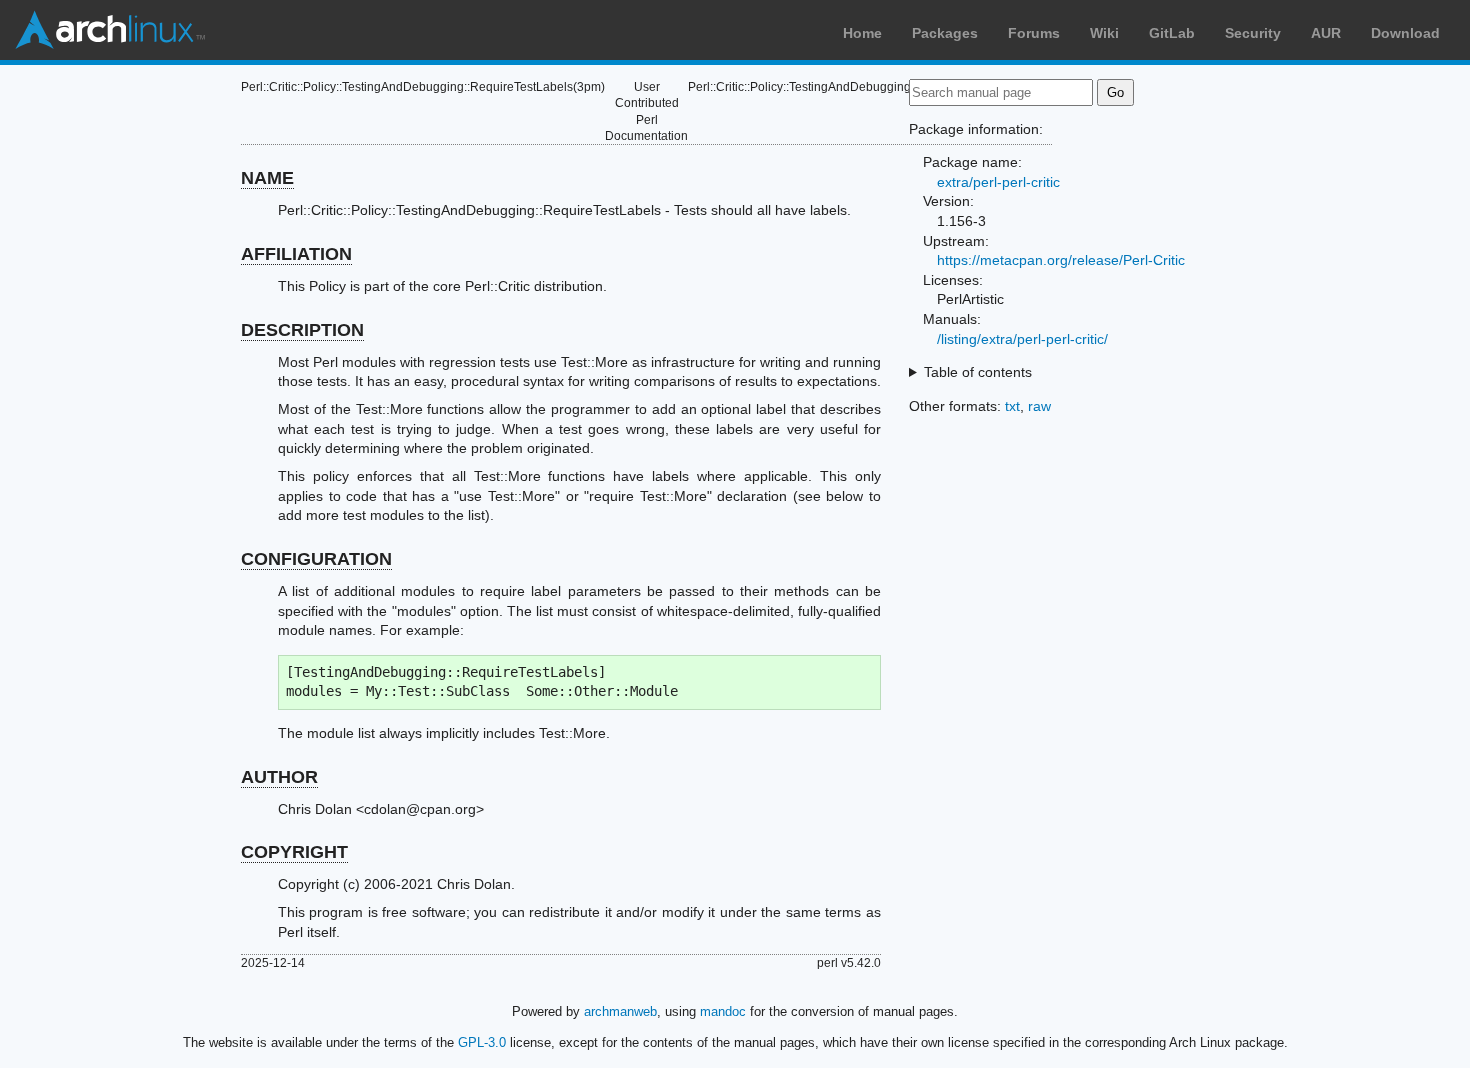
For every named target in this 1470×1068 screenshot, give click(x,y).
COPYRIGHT (294, 852)
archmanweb (620, 1011)
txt (1012, 406)
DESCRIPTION (302, 330)
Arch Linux (110, 30)
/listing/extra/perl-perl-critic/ (1022, 339)
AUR (1326, 33)
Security (1253, 33)
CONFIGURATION (316, 559)
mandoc (723, 1011)
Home (862, 33)
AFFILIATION (296, 254)
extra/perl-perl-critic (998, 182)
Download (1405, 33)
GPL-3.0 (482, 1042)
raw (1039, 406)
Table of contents (978, 372)
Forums (1034, 33)
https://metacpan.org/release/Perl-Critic (1061, 260)
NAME (267, 178)
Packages (945, 33)
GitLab (1172, 33)
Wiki (1104, 33)
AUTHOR (279, 777)
